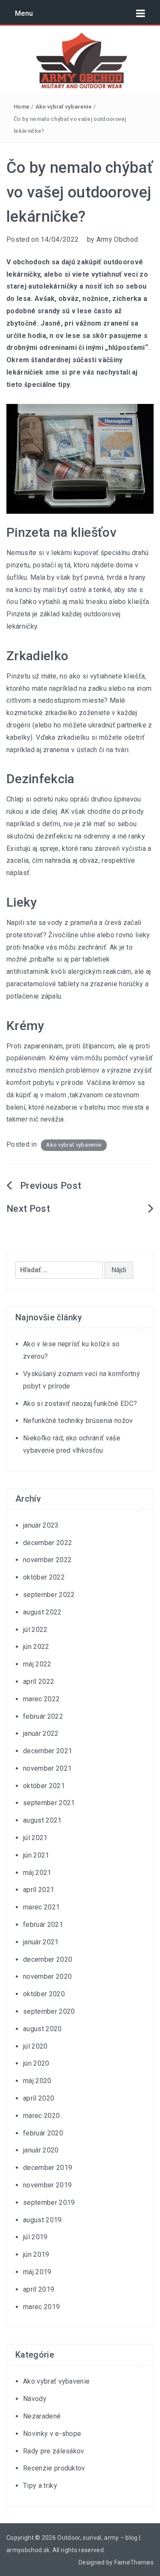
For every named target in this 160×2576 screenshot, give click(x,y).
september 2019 (49, 2202)
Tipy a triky (40, 2486)
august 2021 (42, 1820)
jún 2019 (36, 2254)
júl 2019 (35, 2237)
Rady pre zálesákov (54, 2451)
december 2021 (48, 1751)
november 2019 (47, 2185)
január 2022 (41, 1733)
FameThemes (134, 2562)
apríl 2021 (39, 1890)
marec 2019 (41, 2307)
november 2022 (47, 1560)
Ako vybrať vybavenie (64, 107)
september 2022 (49, 1595)
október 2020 (44, 1994)
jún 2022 (36, 1647)
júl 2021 (35, 1838)
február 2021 (43, 1925)
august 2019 (42, 2220)
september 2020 (49, 2011)
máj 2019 (37, 2272)
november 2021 (47, 1768)
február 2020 (43, 2133)
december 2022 (48, 1543)
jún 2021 (36, 1855)
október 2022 (44, 1577)
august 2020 (42, 2029)
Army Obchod (117, 239)
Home (22, 107)
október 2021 (44, 1786)
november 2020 (47, 1976)
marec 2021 (41, 1907)
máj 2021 (37, 1873)
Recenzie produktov (54, 2468)
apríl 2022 (39, 1682)
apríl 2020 (39, 2098)
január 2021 (41, 1942)
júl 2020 (35, 2046)
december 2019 (48, 2168)
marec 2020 (41, 2116)
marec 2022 (41, 1699)
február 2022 (43, 1716)
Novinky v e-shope (52, 2434)
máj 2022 (37, 1664)
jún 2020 (36, 2063)
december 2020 (48, 1959)
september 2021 (49, 1803)
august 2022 (42, 1612)
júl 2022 (35, 1630)
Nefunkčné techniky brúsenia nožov (78, 1421)
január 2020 (41, 2150)
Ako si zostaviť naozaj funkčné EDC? (80, 1404)
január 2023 (41, 1525)
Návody (35, 2399)
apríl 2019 (39, 2289)
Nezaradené (42, 2416)
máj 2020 (37, 2081)
